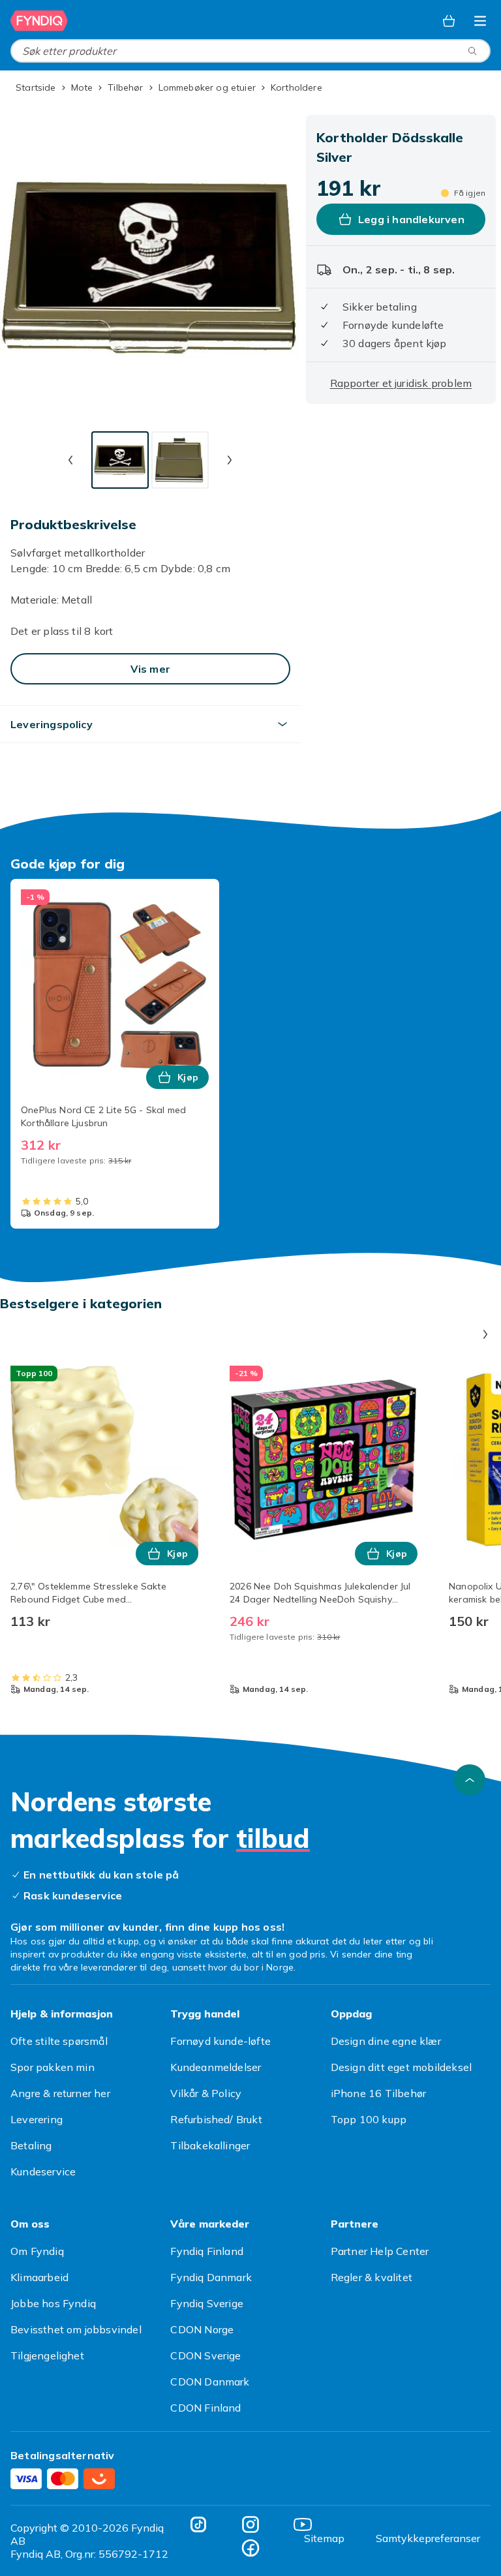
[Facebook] (250, 2548)
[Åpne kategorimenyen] (480, 21)
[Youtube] (303, 2524)
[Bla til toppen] (470, 1780)
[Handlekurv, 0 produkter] (449, 21)
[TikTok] (198, 2524)
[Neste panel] (485, 1334)
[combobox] (250, 51)
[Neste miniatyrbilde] (230, 460)
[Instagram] (250, 2524)
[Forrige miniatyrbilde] (70, 460)
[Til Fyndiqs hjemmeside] (39, 21)
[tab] (120, 460)
